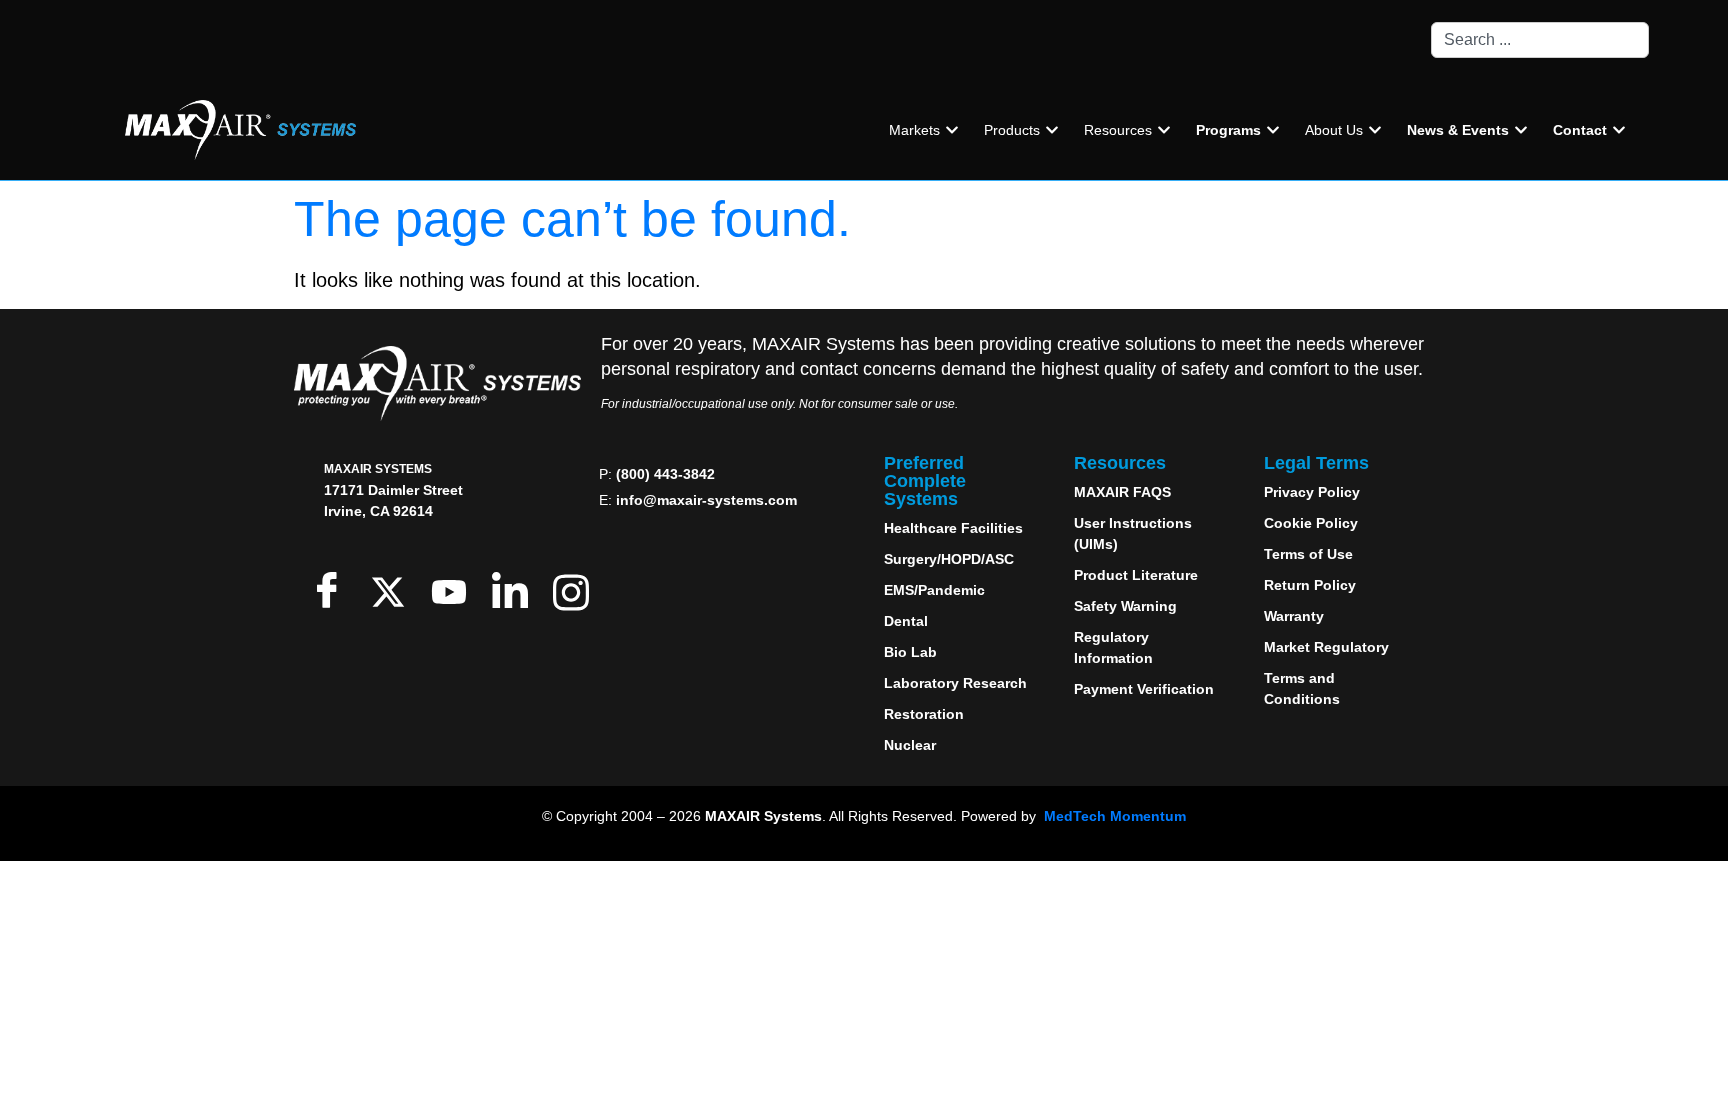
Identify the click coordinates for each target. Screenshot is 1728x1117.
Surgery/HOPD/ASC (949, 559)
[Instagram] (575, 589)
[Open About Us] (1375, 130)
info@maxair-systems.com (706, 500)
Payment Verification (1144, 689)
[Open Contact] (1619, 130)
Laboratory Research (955, 683)
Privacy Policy (1312, 492)
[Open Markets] (952, 130)
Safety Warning (1125, 606)
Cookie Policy (1311, 523)
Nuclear (910, 745)
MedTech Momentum (1115, 816)
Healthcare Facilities (953, 528)
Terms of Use (1308, 554)
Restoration (924, 714)
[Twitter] (392, 589)
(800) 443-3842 (665, 474)
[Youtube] (453, 589)
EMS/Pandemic (934, 590)
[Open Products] (1052, 130)
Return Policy (1310, 585)
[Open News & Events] (1521, 130)
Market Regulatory (1326, 647)
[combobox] (1540, 40)
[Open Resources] (1164, 130)
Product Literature (1136, 575)
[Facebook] (331, 589)
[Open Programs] (1273, 130)
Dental (906, 621)
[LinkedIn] (514, 589)
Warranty (1294, 616)
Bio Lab (910, 652)
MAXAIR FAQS (1122, 492)
